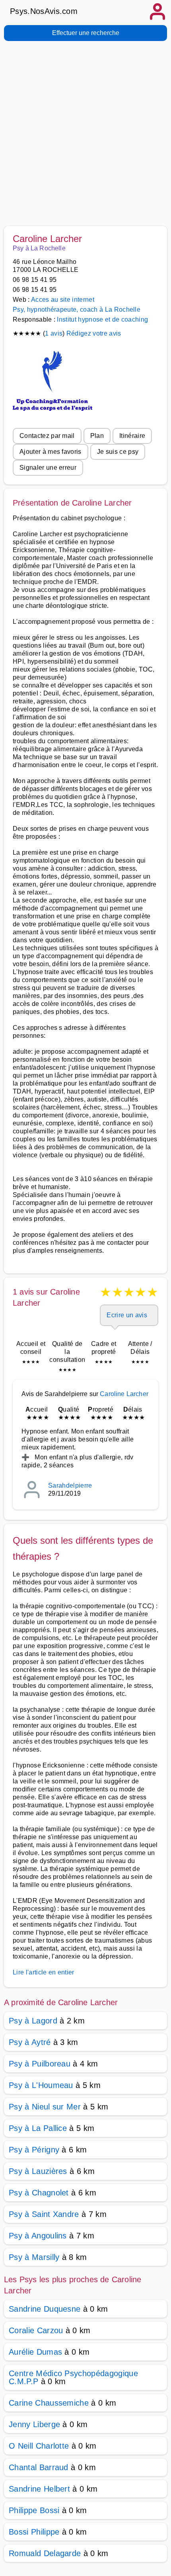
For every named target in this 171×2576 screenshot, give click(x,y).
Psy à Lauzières (38, 2171)
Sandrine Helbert (39, 2489)
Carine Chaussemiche (49, 2403)
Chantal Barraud (39, 2467)
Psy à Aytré (30, 2042)
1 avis (54, 333)
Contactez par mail (47, 436)
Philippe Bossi (34, 2510)
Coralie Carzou (36, 2330)
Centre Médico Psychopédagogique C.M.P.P (73, 2377)
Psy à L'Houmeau (41, 2085)
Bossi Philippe (34, 2532)
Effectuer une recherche (86, 33)
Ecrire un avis (127, 1315)
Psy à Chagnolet (39, 2193)
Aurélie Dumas (35, 2352)
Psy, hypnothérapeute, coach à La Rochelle (77, 310)
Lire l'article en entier (44, 1972)
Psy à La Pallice (38, 2128)
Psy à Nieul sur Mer (45, 2107)
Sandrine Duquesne (45, 2309)
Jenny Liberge (34, 2424)
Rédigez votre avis (94, 333)
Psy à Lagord (33, 2021)
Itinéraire (132, 436)
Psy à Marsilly (34, 2257)
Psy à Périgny (34, 2150)
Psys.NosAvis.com (44, 11)
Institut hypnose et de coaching (102, 319)
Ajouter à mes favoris (51, 452)
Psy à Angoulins (38, 2236)
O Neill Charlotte (39, 2446)
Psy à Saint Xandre (44, 2214)
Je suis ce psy (118, 452)
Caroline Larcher (124, 1394)
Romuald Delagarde (45, 2553)
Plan (97, 436)
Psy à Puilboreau (40, 2064)
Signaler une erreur (48, 468)
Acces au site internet (63, 300)
